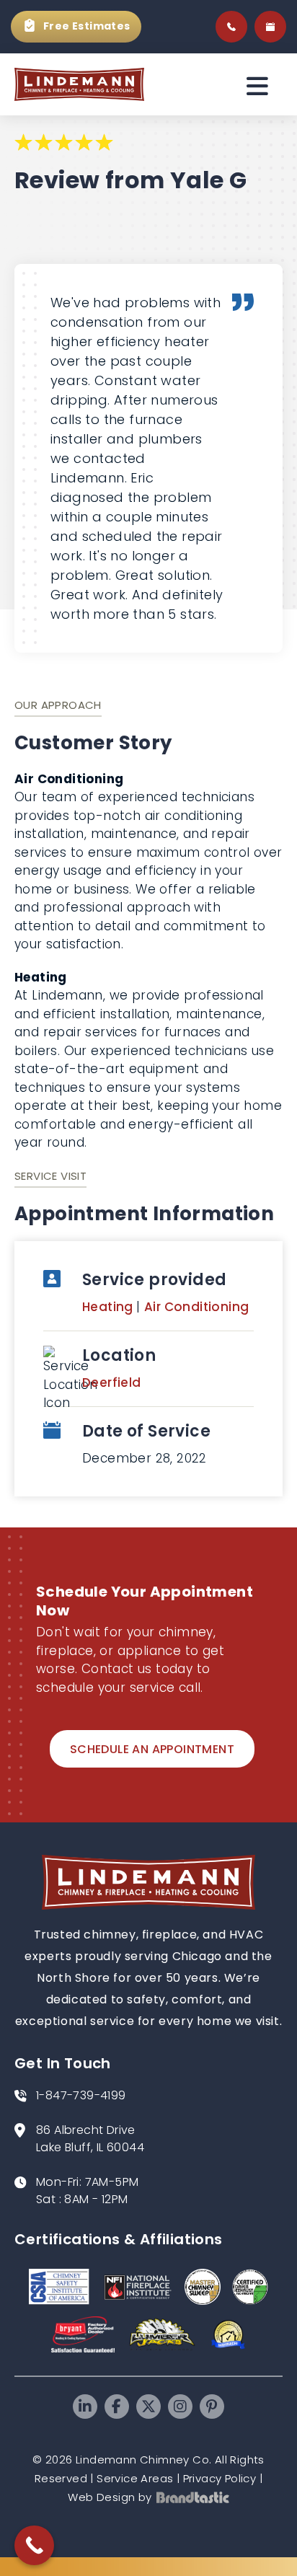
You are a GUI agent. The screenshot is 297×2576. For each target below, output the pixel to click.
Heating (109, 1307)
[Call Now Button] (34, 2545)
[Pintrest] (212, 2407)
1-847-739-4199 (81, 2095)
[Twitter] (148, 2407)
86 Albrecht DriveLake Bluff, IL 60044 (90, 2139)
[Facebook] (117, 2407)
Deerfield (112, 1382)
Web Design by (110, 2497)
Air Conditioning (196, 1307)
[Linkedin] (85, 2407)
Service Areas (135, 2478)
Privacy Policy (220, 2478)
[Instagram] (180, 2407)
